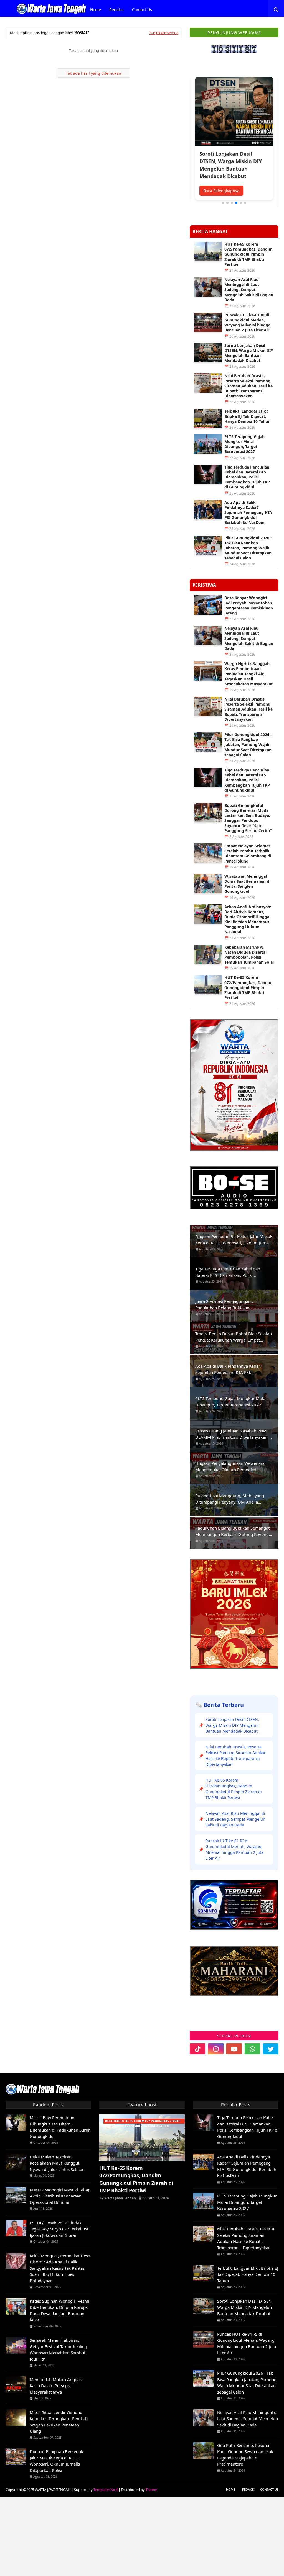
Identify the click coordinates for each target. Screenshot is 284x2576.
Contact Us (269, 2489)
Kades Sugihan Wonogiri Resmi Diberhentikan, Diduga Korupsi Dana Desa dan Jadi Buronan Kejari (59, 2310)
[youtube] (234, 2049)
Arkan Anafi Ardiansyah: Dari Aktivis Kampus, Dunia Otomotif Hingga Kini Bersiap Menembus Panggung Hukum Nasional (248, 919)
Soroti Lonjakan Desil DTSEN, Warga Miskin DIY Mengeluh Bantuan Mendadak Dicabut (249, 353)
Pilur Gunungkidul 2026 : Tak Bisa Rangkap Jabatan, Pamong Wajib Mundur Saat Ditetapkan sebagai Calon (248, 548)
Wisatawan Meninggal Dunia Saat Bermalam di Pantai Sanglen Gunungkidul (247, 884)
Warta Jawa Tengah (120, 2198)
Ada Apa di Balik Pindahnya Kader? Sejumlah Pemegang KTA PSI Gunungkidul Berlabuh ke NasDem (248, 513)
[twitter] (271, 2049)
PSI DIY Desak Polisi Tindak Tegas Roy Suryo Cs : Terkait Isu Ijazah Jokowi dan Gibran (60, 2229)
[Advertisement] (142, 2536)
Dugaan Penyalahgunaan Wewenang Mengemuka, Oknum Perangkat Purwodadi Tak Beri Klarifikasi (230, 1466)
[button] (223, 203)
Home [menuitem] (96, 10)
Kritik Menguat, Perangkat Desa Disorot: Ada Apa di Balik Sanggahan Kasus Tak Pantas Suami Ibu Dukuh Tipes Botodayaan (60, 2268)
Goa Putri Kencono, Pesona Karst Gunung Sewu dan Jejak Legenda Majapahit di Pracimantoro (245, 2455)
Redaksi (248, 2489)
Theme (151, 2490)
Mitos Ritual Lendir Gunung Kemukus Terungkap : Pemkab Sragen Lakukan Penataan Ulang (59, 2422)
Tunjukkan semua (164, 33)
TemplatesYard (106, 2490)
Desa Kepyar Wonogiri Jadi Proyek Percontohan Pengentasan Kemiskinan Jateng (249, 605)
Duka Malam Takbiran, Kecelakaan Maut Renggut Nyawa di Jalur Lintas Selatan (57, 2163)
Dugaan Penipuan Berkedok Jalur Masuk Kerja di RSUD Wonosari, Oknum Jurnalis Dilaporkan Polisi (234, 1240)
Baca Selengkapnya (221, 191)
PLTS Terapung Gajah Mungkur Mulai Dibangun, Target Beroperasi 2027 (244, 444)
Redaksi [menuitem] (116, 10)
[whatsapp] (252, 2049)
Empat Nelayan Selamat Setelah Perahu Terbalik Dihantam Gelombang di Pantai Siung (248, 854)
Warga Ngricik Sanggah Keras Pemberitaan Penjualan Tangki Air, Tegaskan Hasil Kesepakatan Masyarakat (248, 674)
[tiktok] (197, 2049)
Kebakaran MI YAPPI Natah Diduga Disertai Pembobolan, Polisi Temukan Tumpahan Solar (249, 955)
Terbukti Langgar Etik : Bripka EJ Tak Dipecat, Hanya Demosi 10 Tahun (247, 416)
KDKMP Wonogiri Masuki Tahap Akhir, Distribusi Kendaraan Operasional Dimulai (60, 2196)
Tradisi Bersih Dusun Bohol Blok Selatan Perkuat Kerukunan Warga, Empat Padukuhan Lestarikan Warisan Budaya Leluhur (234, 1337)
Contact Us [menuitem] (142, 10)
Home (231, 2489)
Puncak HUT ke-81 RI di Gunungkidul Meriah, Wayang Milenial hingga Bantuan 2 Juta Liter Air (247, 323)
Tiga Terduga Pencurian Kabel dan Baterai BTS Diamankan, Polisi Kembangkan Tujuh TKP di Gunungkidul (247, 477)
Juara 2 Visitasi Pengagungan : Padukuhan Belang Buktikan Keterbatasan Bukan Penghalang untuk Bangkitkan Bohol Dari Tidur (232, 1304)
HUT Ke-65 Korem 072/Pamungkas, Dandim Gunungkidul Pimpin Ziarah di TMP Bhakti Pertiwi (248, 254)
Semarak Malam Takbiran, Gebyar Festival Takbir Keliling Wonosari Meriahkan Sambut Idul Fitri (58, 2349)
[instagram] (216, 2049)
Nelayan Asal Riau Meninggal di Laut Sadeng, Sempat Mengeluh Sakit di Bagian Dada (249, 290)
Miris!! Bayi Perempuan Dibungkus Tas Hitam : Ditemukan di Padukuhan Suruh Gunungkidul (60, 2127)
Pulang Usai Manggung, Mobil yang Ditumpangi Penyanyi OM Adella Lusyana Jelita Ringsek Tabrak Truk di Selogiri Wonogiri (230, 1499)
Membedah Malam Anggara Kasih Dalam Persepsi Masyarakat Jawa (57, 2386)
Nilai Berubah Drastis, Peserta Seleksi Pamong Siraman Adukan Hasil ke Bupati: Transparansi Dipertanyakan (248, 386)
